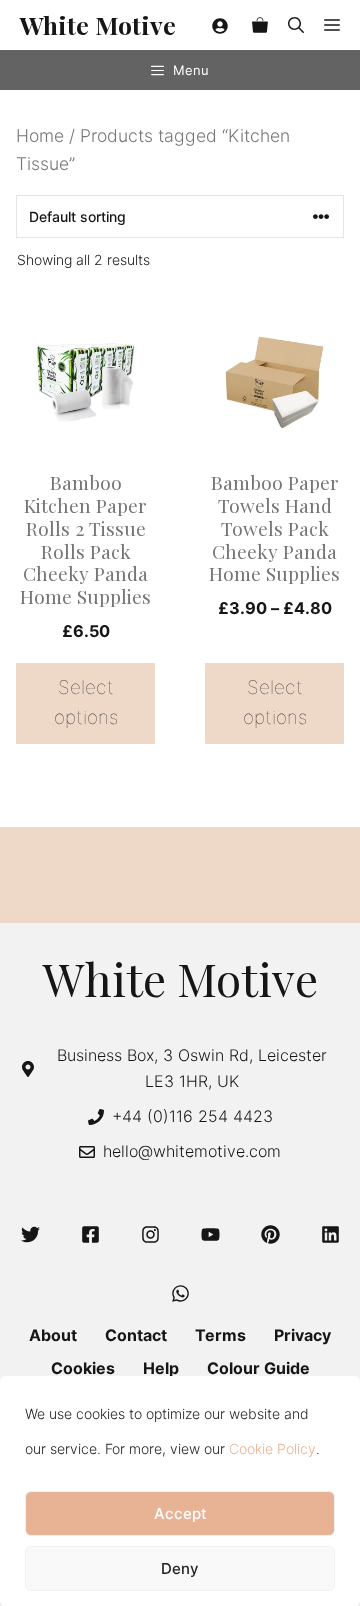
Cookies (83, 1368)
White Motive (98, 24)
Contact (136, 1335)
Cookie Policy (272, 1448)
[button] (296, 25)
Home (40, 135)
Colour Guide (258, 1368)
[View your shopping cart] (260, 25)
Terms (220, 1335)
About (53, 1335)
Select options (86, 702)
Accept (180, 1513)
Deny (180, 1568)
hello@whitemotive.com (192, 1151)
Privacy (302, 1335)
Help (161, 1368)
